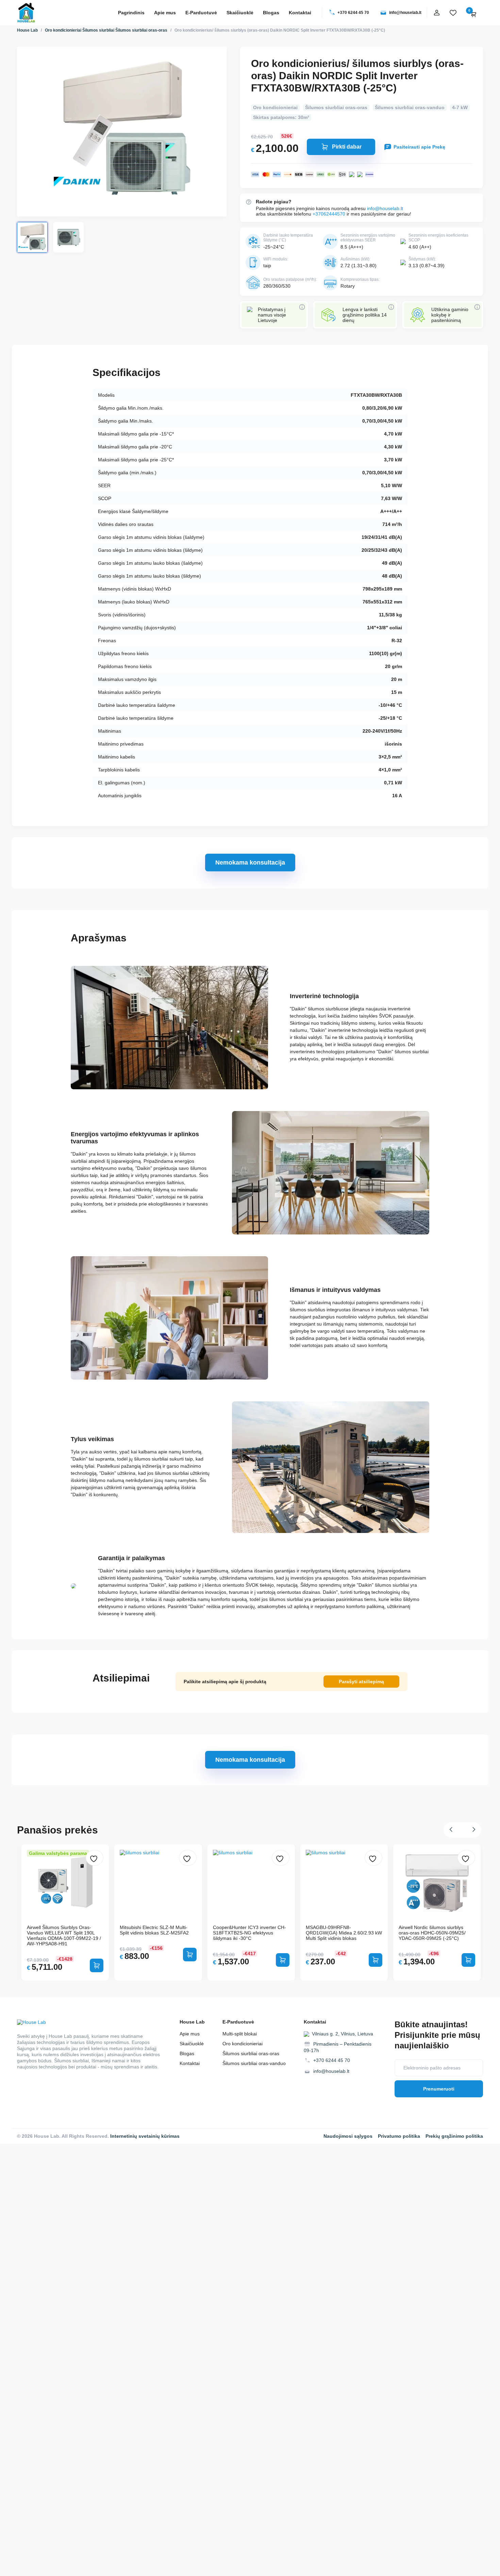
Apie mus (165, 13)
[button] (453, 1830)
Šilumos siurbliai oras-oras (141, 30)
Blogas (271, 13)
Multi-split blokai (240, 2034)
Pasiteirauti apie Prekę (419, 147)
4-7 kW (460, 107)
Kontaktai (300, 13)
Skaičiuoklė (240, 13)
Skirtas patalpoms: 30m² (281, 117)
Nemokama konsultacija (250, 863)
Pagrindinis (131, 13)
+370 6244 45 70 (353, 13)
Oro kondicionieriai (63, 30)
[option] (251, 1912)
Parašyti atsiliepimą (361, 1682)
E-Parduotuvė (201, 13)
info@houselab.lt (405, 13)
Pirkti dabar (347, 147)
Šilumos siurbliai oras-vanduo (410, 107)
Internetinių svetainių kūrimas (145, 2136)
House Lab (27, 30)
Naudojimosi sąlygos (348, 2136)
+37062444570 (329, 214)
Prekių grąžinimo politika (454, 2136)
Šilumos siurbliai (98, 30)
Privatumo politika (399, 2136)
